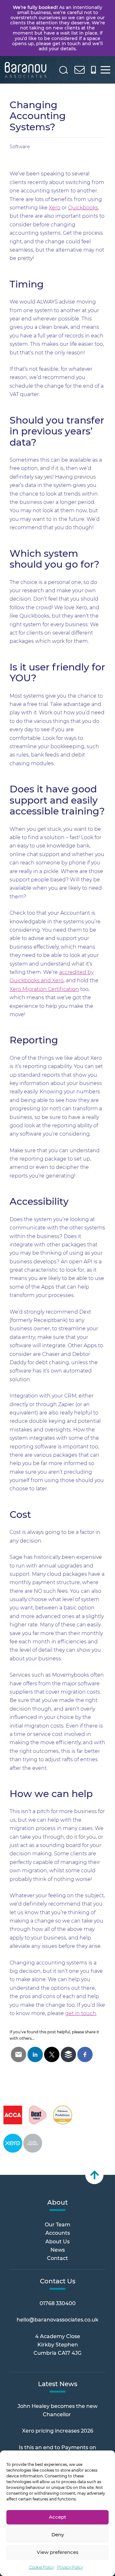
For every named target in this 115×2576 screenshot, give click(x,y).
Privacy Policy (70, 2567)
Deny (58, 2535)
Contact (57, 2258)
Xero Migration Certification (44, 989)
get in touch (81, 2013)
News (58, 2250)
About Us (57, 2242)
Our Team (57, 2225)
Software (20, 147)
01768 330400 (58, 2303)
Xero (55, 208)
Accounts (58, 2233)
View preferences (58, 2552)
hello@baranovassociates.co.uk (57, 2320)
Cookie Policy (42, 2567)
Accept (57, 2517)
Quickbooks (83, 208)
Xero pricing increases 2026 (58, 2431)
